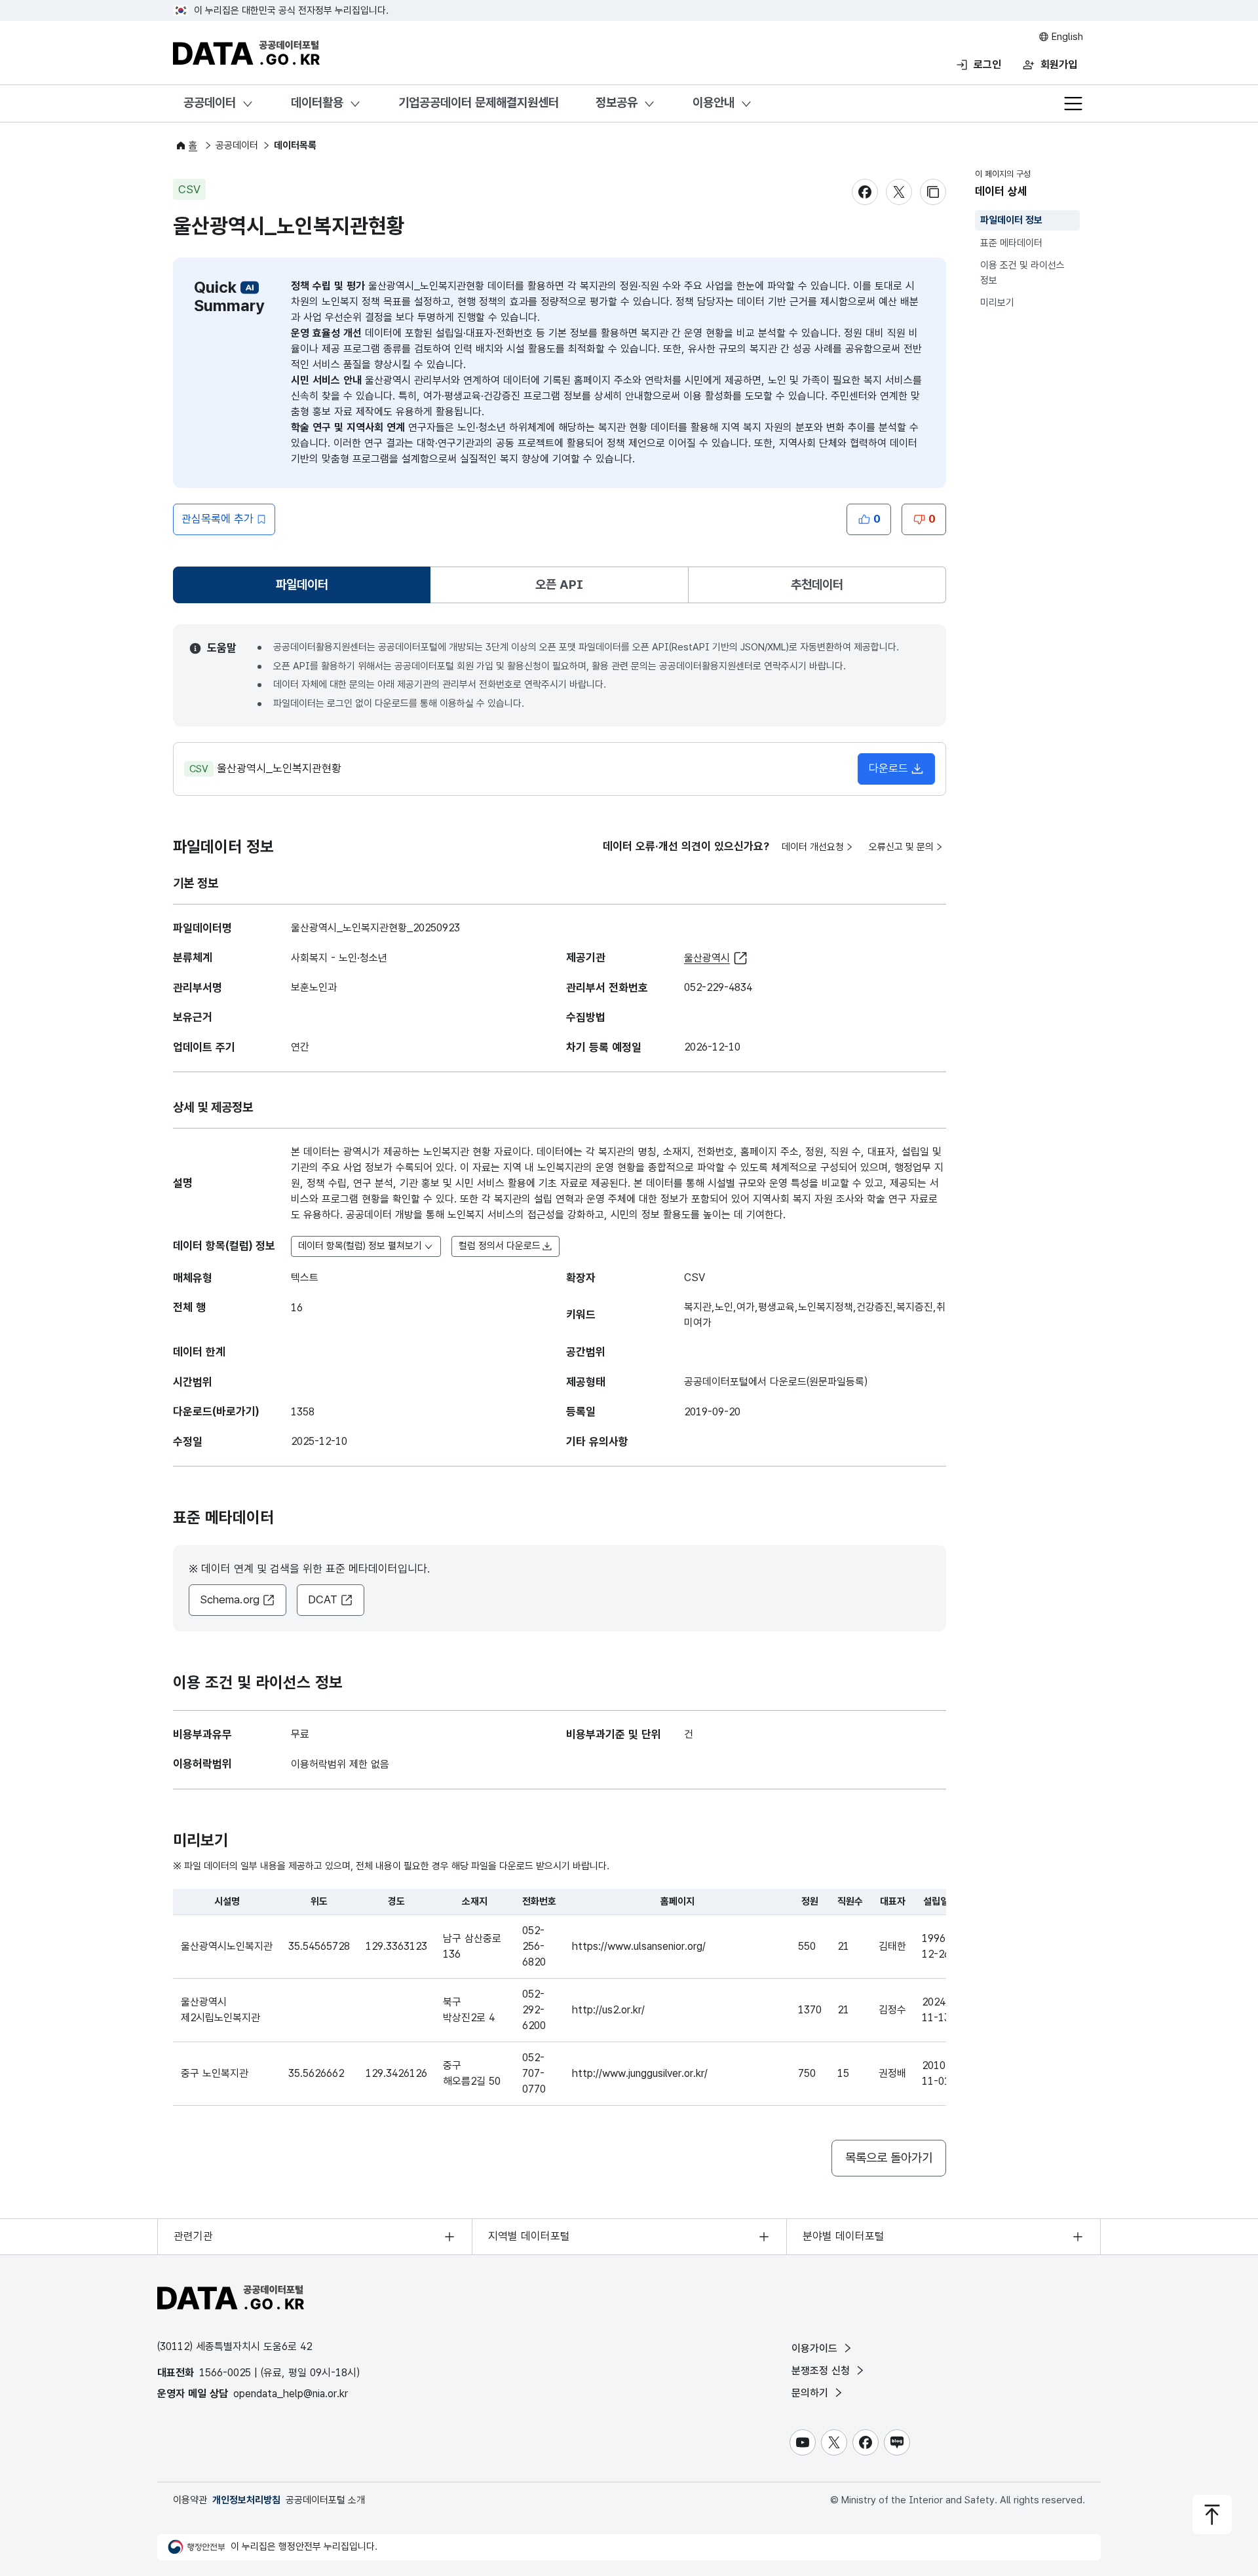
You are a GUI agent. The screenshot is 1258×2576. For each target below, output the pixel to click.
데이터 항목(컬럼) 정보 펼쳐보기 (360, 1246)
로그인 (987, 65)
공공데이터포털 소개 (325, 2500)
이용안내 (714, 103)
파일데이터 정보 (1011, 220)
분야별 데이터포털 (844, 2236)
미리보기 (997, 303)
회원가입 (1059, 65)
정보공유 (617, 103)
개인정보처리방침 (246, 2500)
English (1066, 37)
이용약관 (190, 2500)
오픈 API (559, 585)
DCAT (323, 1599)
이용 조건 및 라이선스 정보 (1022, 273)
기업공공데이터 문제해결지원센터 (479, 103)
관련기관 (193, 2236)
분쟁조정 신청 (822, 2371)
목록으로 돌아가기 (889, 2158)
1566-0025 (225, 2373)
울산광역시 (707, 958)
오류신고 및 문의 (901, 847)
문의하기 (811, 2393)
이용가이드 (816, 2348)
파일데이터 (305, 589)
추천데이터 (817, 585)
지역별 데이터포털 (529, 2236)
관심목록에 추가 (218, 519)
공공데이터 (210, 103)
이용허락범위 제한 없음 (340, 1764)
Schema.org (230, 1599)
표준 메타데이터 (1011, 243)
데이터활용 (317, 103)
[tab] (302, 585)
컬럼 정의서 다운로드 (500, 1246)
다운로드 (888, 768)
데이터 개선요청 (813, 847)
